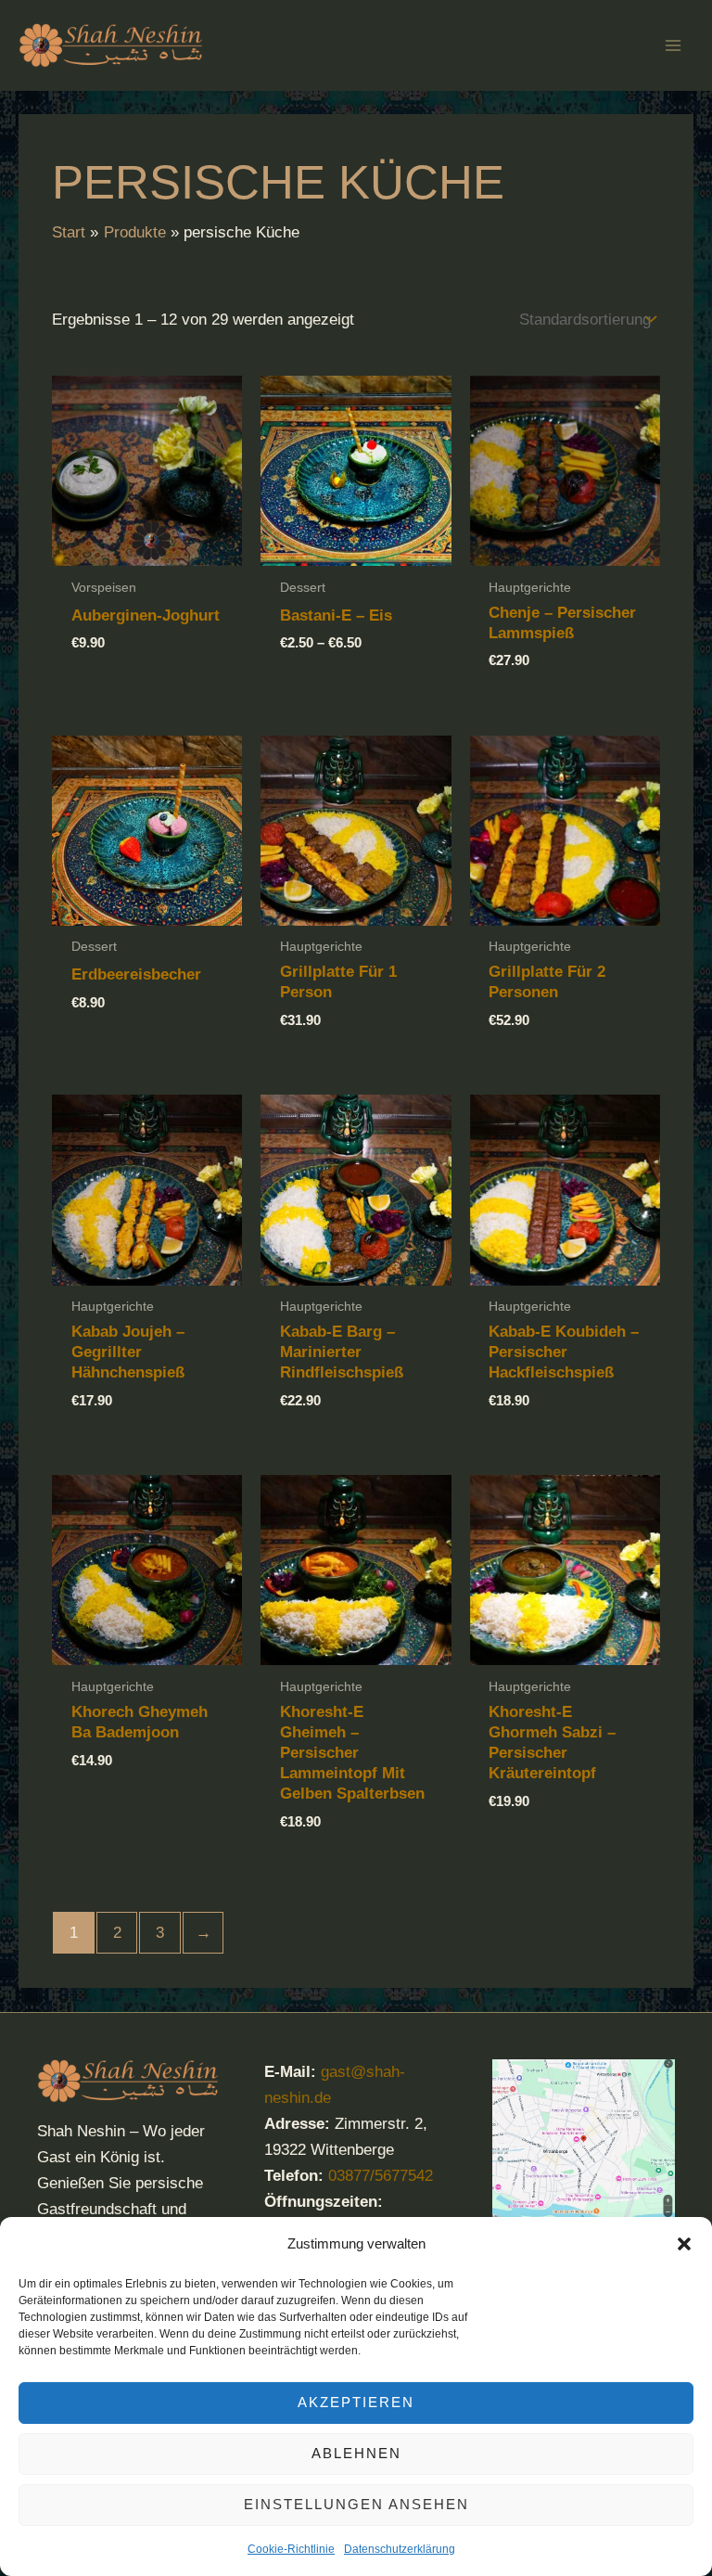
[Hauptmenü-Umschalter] (673, 45)
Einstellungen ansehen (356, 2504)
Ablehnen (356, 2453)
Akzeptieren (356, 2402)
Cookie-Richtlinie (291, 2549)
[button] (684, 2244)
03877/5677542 (381, 2176)
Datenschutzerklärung (400, 2549)
